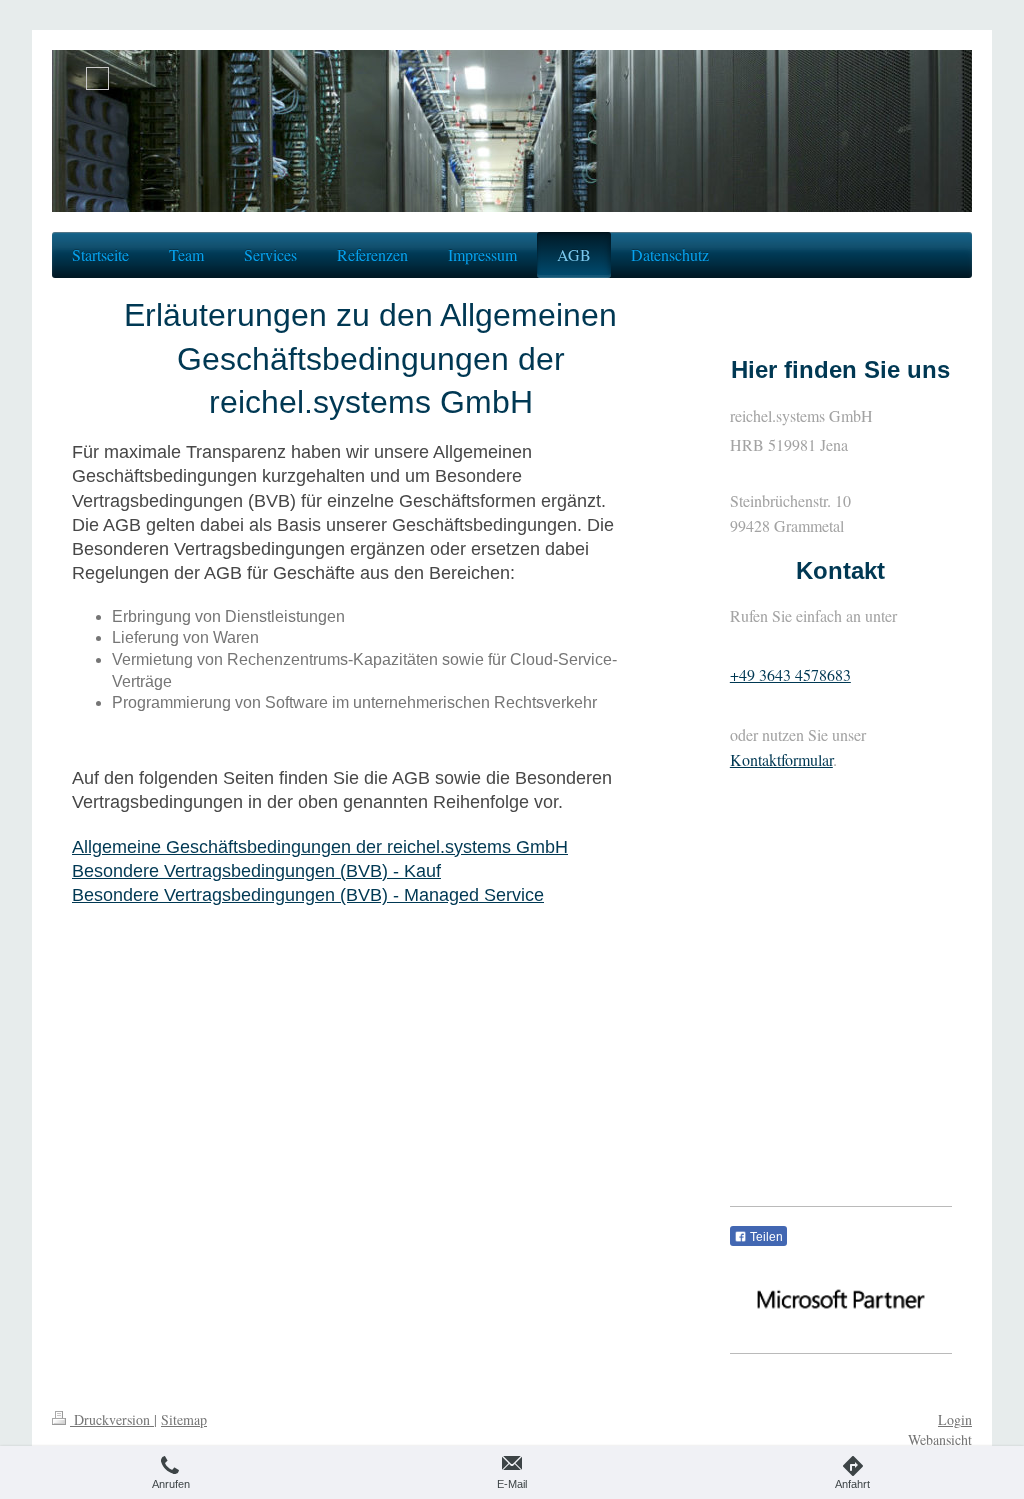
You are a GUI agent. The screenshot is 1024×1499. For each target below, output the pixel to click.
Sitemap (184, 1419)
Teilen (765, 1237)
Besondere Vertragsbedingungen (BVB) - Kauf (256, 871)
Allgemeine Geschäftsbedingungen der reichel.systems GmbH (320, 847)
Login (955, 1419)
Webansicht (940, 1439)
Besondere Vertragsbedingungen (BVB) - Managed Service (308, 895)
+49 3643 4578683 (790, 674)
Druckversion (112, 1419)
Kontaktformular (781, 759)
